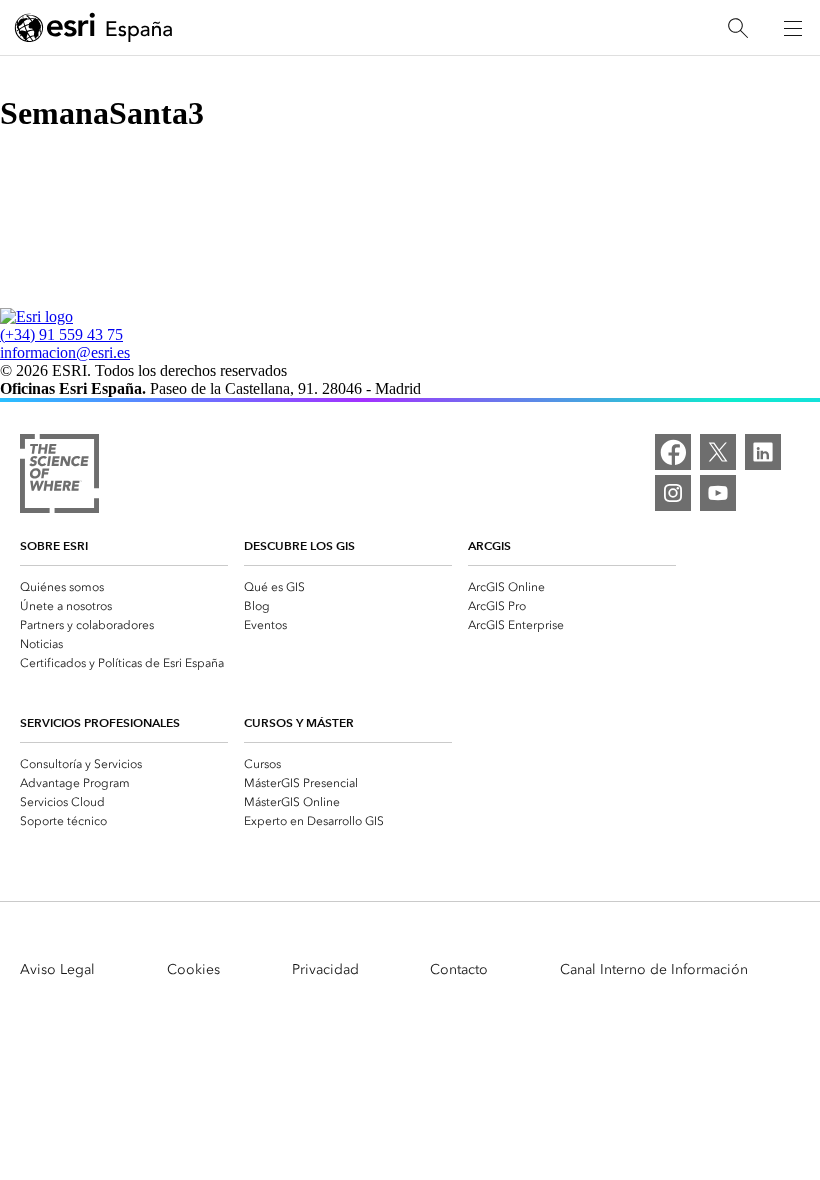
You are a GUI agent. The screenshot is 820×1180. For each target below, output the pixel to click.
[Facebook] (673, 452)
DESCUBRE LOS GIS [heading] (299, 545)
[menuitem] (124, 585)
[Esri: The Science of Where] (59, 475)
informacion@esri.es (65, 352)
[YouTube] (718, 493)
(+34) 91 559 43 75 (61, 334)
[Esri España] (94, 29)
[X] (718, 452)
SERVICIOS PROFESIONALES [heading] (100, 722)
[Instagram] (673, 493)
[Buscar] (738, 28)
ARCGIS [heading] (489, 545)
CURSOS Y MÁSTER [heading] (299, 722)
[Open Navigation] (793, 28)
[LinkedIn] (763, 452)
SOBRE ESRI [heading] (54, 545)
